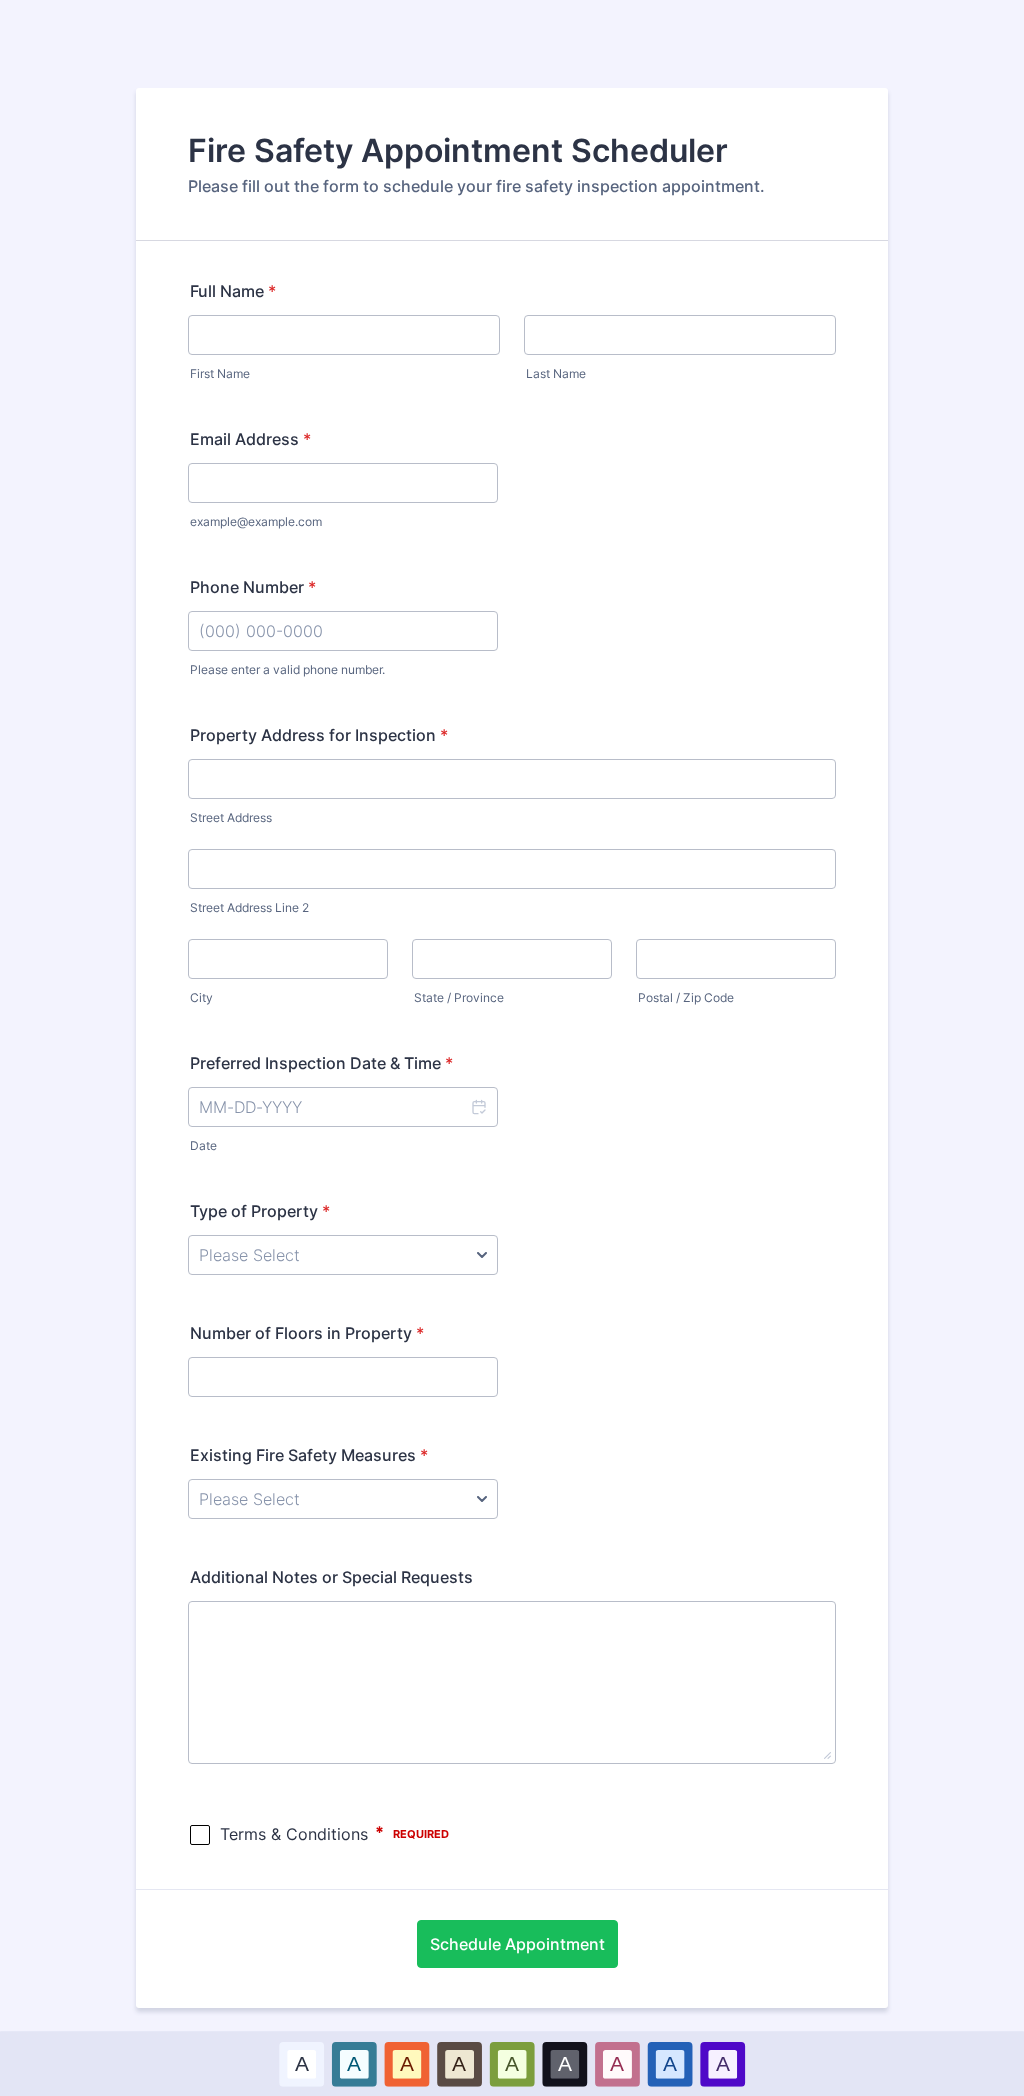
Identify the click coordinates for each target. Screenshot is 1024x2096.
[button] (478, 1107)
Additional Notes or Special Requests (331, 1577)
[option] (301, 2063)
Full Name (233, 291)
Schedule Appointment (517, 1944)
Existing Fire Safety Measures (309, 1455)
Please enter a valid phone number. (287, 669)
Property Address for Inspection (319, 735)
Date (203, 1145)
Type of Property (260, 1211)
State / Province (459, 997)
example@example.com (256, 521)
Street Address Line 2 (249, 907)
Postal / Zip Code (686, 997)
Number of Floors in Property (307, 1333)
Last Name (556, 373)
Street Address (231, 817)
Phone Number (253, 587)
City (201, 997)
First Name (220, 373)
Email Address (250, 439)
